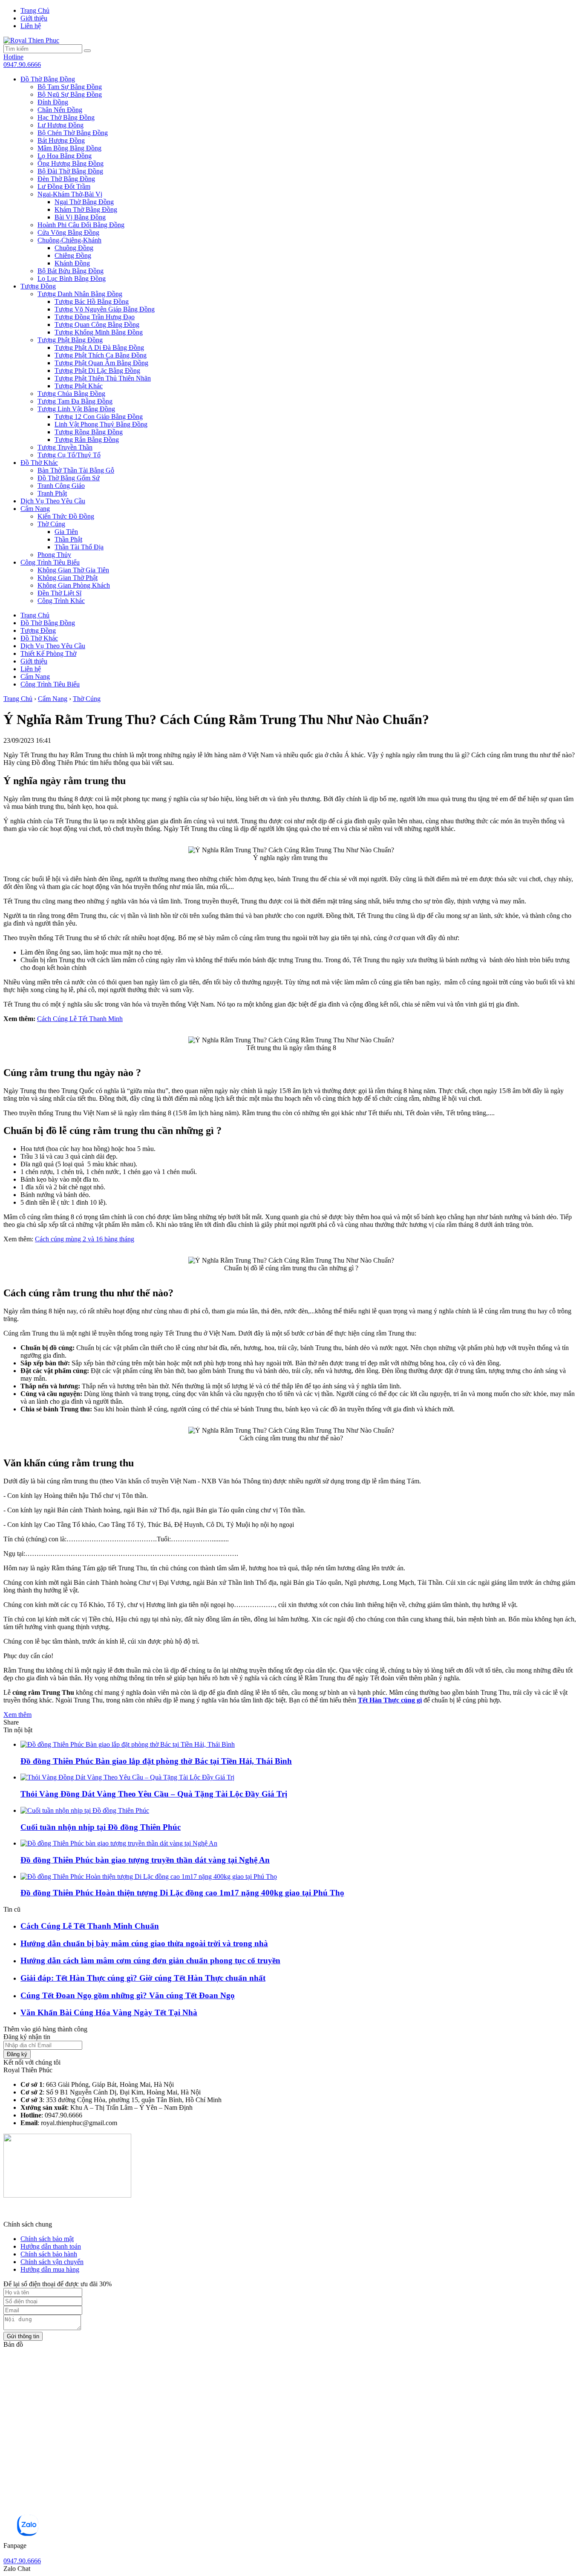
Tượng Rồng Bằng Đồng (89, 432)
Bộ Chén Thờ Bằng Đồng (73, 133)
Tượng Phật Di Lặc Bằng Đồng (97, 371)
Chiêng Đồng (73, 255)
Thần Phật (68, 539)
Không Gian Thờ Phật (68, 578)
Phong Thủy (54, 555)
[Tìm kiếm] (87, 51)
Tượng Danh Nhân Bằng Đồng (80, 294)
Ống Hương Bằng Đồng (71, 163)
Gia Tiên (66, 532)
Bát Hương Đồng (61, 140)
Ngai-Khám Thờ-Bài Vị (70, 194)
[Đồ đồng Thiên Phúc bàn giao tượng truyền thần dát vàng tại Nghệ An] (119, 1843)
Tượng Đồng (38, 286)
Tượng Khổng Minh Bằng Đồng (99, 332)
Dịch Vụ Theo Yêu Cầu (53, 501)
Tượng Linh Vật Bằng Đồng (76, 409)
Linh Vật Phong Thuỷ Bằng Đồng (101, 424)
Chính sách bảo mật (47, 2239)
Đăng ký (17, 2054)
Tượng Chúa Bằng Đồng (71, 394)
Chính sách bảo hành (49, 2254)
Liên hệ (31, 26)
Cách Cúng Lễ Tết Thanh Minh (80, 1019)
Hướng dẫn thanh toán (51, 2246)
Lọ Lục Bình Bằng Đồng (72, 278)
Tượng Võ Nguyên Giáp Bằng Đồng (105, 309)
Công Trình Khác (61, 601)
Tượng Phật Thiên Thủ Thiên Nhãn (103, 378)
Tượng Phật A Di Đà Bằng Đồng (99, 348)
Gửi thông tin (23, 2336)
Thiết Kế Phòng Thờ (48, 653)
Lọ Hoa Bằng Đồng (65, 156)
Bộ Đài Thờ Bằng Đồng (70, 171)
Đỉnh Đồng (53, 102)
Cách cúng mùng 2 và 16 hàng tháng (85, 1239)
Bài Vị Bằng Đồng (80, 217)
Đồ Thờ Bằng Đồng (48, 79)
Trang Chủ (35, 10)
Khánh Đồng (72, 263)
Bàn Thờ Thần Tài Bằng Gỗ (76, 470)
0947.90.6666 (22, 61)
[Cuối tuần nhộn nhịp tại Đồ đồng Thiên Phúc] (85, 1810)
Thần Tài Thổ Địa (79, 547)
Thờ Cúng (51, 524)
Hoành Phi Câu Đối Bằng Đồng (81, 225)
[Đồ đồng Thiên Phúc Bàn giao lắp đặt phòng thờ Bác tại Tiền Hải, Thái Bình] (128, 1744)
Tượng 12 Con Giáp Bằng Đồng (99, 417)
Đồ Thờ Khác (39, 463)
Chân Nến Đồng (60, 110)
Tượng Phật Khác (79, 386)
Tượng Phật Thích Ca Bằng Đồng (101, 355)
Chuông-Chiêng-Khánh (69, 240)
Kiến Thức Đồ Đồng (66, 516)
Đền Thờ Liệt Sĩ (59, 593)
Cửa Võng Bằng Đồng (68, 232)
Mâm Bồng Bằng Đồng (69, 148)
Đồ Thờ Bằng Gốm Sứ (69, 478)
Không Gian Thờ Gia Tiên (73, 570)
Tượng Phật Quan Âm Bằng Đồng (101, 363)
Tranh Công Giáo (61, 486)
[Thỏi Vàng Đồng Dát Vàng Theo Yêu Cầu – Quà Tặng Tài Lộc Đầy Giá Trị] (127, 1777)
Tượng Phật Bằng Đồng (70, 340)
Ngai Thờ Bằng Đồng (84, 202)
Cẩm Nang (35, 509)
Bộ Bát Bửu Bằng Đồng (71, 271)
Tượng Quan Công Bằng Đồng (97, 325)
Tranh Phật (52, 493)
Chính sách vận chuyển (52, 2262)
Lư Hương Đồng (61, 125)
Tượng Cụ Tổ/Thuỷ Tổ (69, 455)
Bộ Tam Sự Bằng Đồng (70, 87)
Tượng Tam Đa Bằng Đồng (75, 401)
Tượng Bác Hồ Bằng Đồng (92, 301)
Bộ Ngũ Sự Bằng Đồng (70, 94)
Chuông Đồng (74, 248)
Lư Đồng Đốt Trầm (64, 186)
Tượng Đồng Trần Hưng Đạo (95, 317)
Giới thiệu (34, 18)
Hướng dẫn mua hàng (50, 2269)
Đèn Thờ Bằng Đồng (66, 179)
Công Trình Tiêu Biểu (50, 562)
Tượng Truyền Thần (65, 447)
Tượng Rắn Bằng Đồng (87, 440)
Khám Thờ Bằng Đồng (86, 209)
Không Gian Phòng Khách (74, 585)
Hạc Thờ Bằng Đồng (66, 117)
